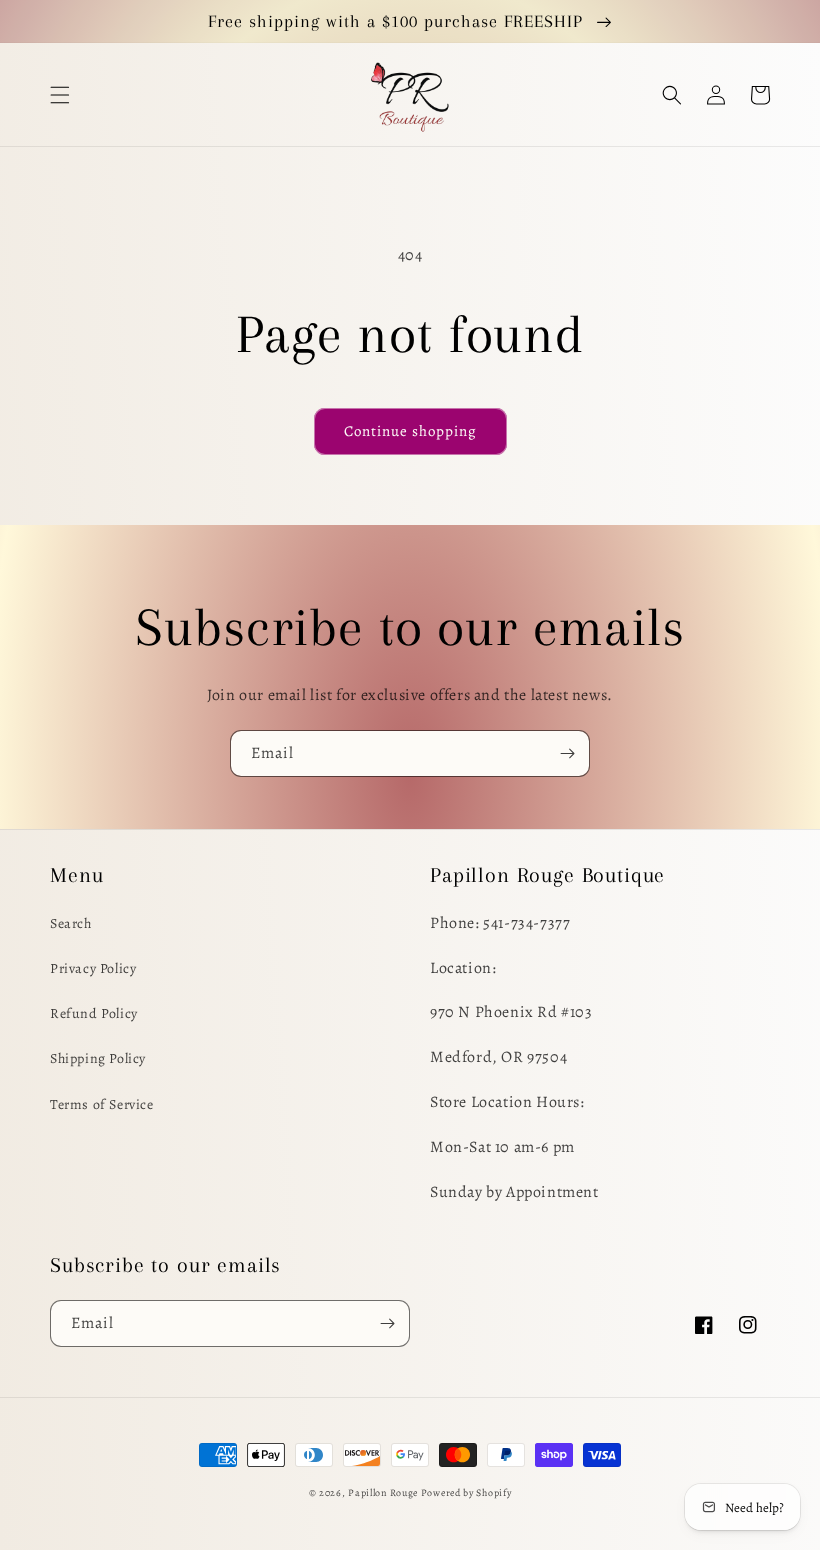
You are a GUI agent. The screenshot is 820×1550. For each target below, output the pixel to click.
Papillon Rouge (383, 1492)
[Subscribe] (567, 753)
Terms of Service (102, 1104)
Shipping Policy (98, 1058)
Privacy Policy (93, 968)
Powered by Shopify (466, 1492)
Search (71, 923)
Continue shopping (410, 431)
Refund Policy (94, 1013)
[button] (60, 95)
